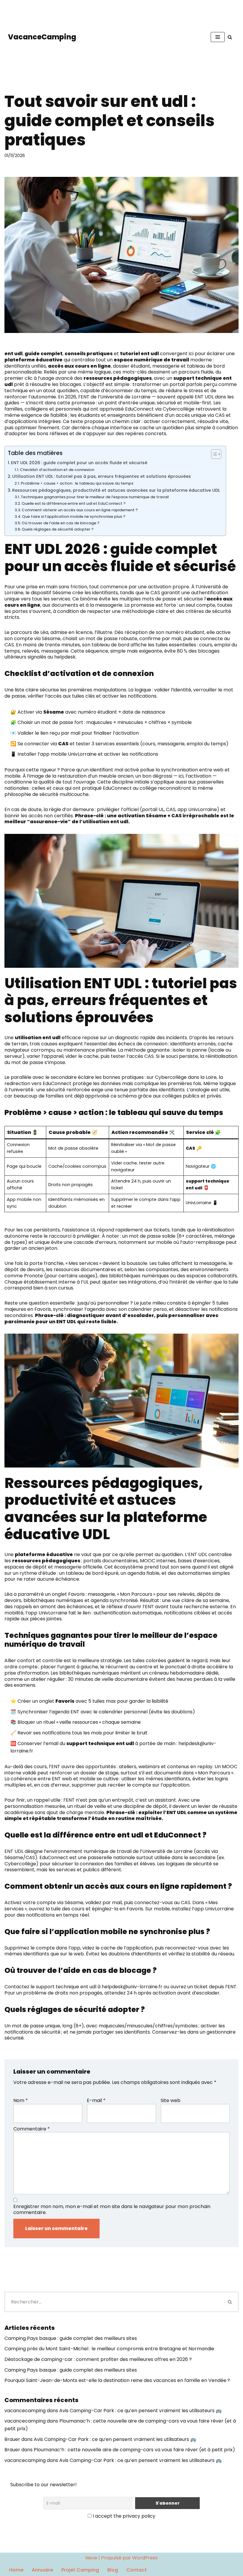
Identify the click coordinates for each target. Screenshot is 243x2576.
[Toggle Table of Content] (213, 454)
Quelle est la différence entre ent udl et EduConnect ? (74, 503)
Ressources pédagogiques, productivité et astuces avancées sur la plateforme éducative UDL (116, 490)
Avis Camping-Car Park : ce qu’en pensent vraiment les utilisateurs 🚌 (140, 2411)
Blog (113, 2570)
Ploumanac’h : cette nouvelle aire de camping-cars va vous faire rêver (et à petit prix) (134, 2450)
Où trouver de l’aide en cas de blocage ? (61, 523)
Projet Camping (80, 2570)
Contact (136, 2570)
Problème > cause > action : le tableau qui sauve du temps (77, 483)
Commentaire (32, 2129)
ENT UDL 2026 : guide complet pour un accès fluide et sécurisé (79, 463)
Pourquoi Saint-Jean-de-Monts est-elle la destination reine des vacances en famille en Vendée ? (117, 2380)
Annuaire (42, 2570)
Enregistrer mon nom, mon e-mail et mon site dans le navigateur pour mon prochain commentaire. (112, 2210)
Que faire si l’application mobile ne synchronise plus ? (74, 516)
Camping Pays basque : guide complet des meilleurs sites (71, 2338)
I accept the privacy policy (123, 2516)
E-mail (96, 2101)
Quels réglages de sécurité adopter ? (58, 529)
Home (16, 2570)
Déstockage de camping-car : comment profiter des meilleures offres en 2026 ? (98, 2359)
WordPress (145, 2558)
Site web (171, 2101)
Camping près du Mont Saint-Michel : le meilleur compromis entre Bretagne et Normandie (109, 2349)
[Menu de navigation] (218, 37)
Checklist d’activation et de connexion (57, 470)
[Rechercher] (230, 37)
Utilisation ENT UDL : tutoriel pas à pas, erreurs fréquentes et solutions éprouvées (101, 476)
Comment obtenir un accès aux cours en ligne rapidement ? (80, 510)
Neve (91, 2558)
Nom (21, 2101)
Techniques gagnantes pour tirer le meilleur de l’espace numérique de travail (95, 497)
